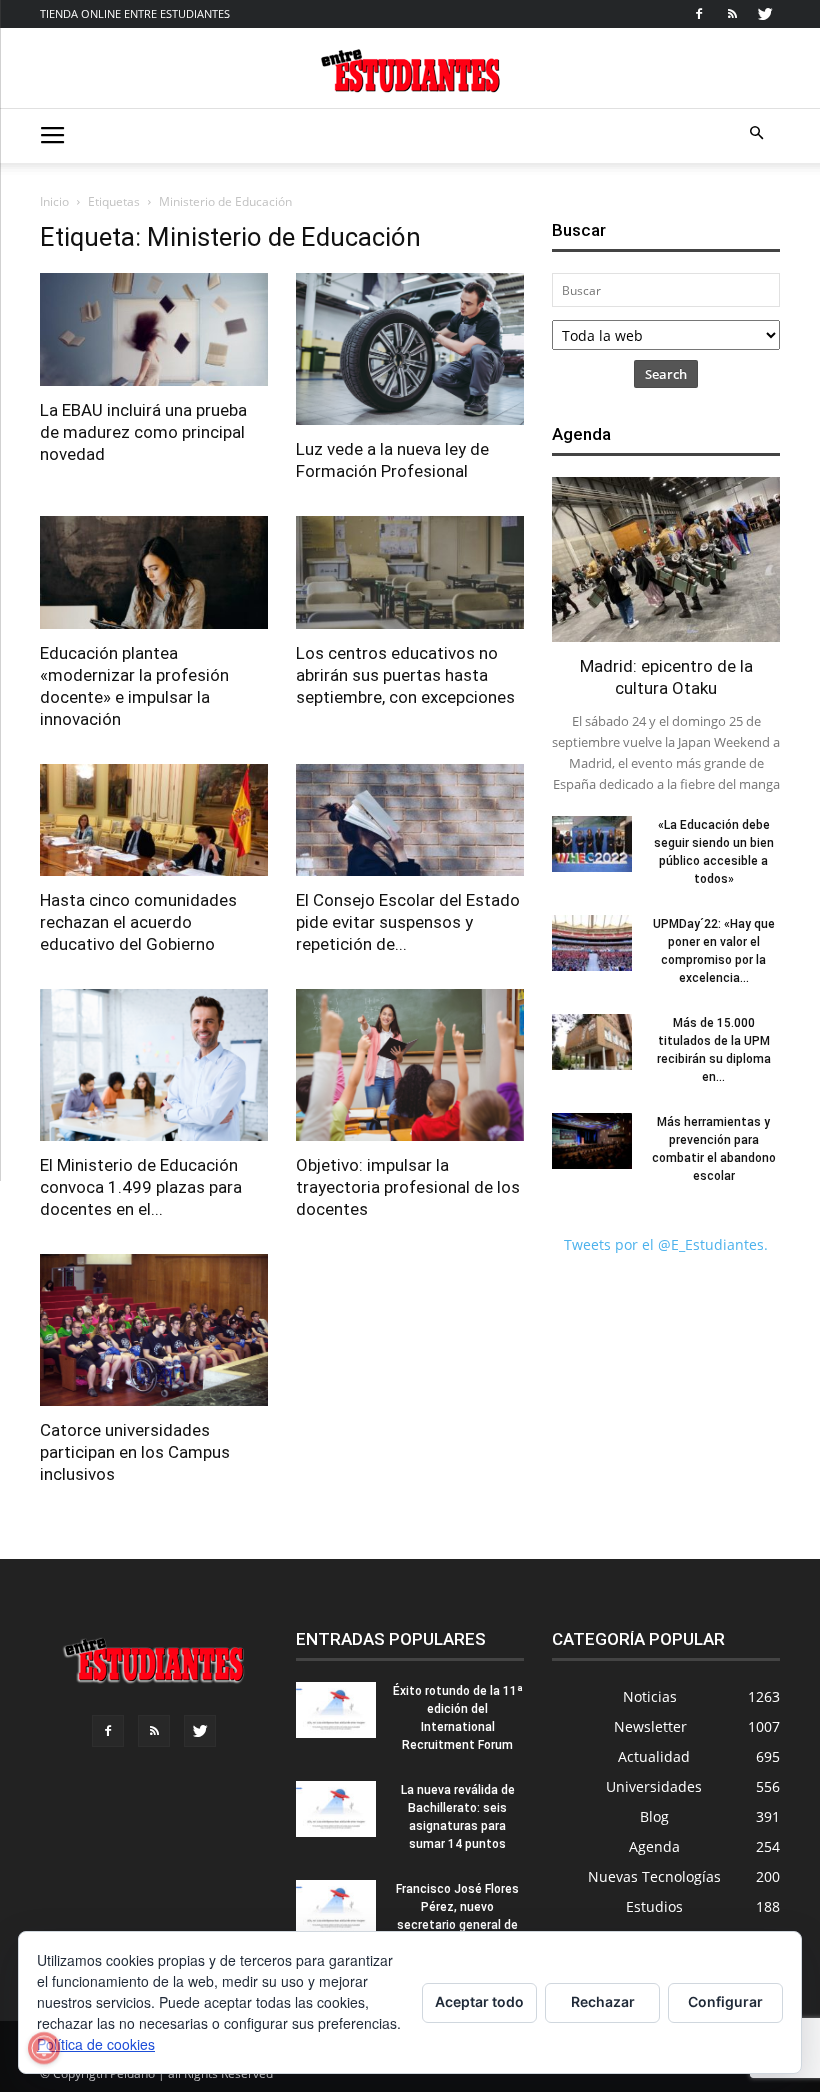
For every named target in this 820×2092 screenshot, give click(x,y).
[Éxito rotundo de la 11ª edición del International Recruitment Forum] (336, 1710)
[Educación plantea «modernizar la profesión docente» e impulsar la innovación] (154, 572)
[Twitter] (765, 14)
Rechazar (603, 2001)
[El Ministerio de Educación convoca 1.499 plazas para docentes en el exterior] (154, 1065)
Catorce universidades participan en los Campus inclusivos (135, 1452)
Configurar (725, 2001)
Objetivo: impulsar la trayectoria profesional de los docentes (408, 1187)
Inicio (54, 201)
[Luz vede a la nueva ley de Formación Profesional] (410, 349)
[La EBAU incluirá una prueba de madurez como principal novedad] (154, 329)
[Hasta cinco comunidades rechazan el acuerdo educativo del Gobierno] (154, 820)
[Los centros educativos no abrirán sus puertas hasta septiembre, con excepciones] (410, 572)
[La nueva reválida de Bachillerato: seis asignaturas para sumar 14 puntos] (336, 1809)
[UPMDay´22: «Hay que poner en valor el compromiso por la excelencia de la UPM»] (592, 943)
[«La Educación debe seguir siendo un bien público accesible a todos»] (592, 844)
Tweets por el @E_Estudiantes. (666, 1244)
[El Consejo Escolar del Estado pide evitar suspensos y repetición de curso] (410, 820)
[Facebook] (699, 14)
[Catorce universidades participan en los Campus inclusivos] (154, 1330)
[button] (756, 133)
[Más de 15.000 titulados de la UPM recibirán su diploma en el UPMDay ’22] (592, 1042)
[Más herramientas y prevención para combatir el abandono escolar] (592, 1141)
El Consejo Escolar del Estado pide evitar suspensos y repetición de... (408, 922)
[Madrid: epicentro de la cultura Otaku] (666, 559)
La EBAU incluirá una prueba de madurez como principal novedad (143, 432)
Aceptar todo (479, 2001)
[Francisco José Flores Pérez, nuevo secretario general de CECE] (336, 1908)
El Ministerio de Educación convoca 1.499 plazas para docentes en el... (141, 1187)
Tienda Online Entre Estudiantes (135, 13)
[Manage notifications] (44, 2048)
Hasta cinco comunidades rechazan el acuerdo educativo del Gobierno (138, 922)
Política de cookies (96, 2044)
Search (666, 374)
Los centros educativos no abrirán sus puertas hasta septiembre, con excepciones (405, 675)
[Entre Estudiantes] (410, 70)
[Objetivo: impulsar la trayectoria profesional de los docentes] (410, 1065)
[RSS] (732, 14)
